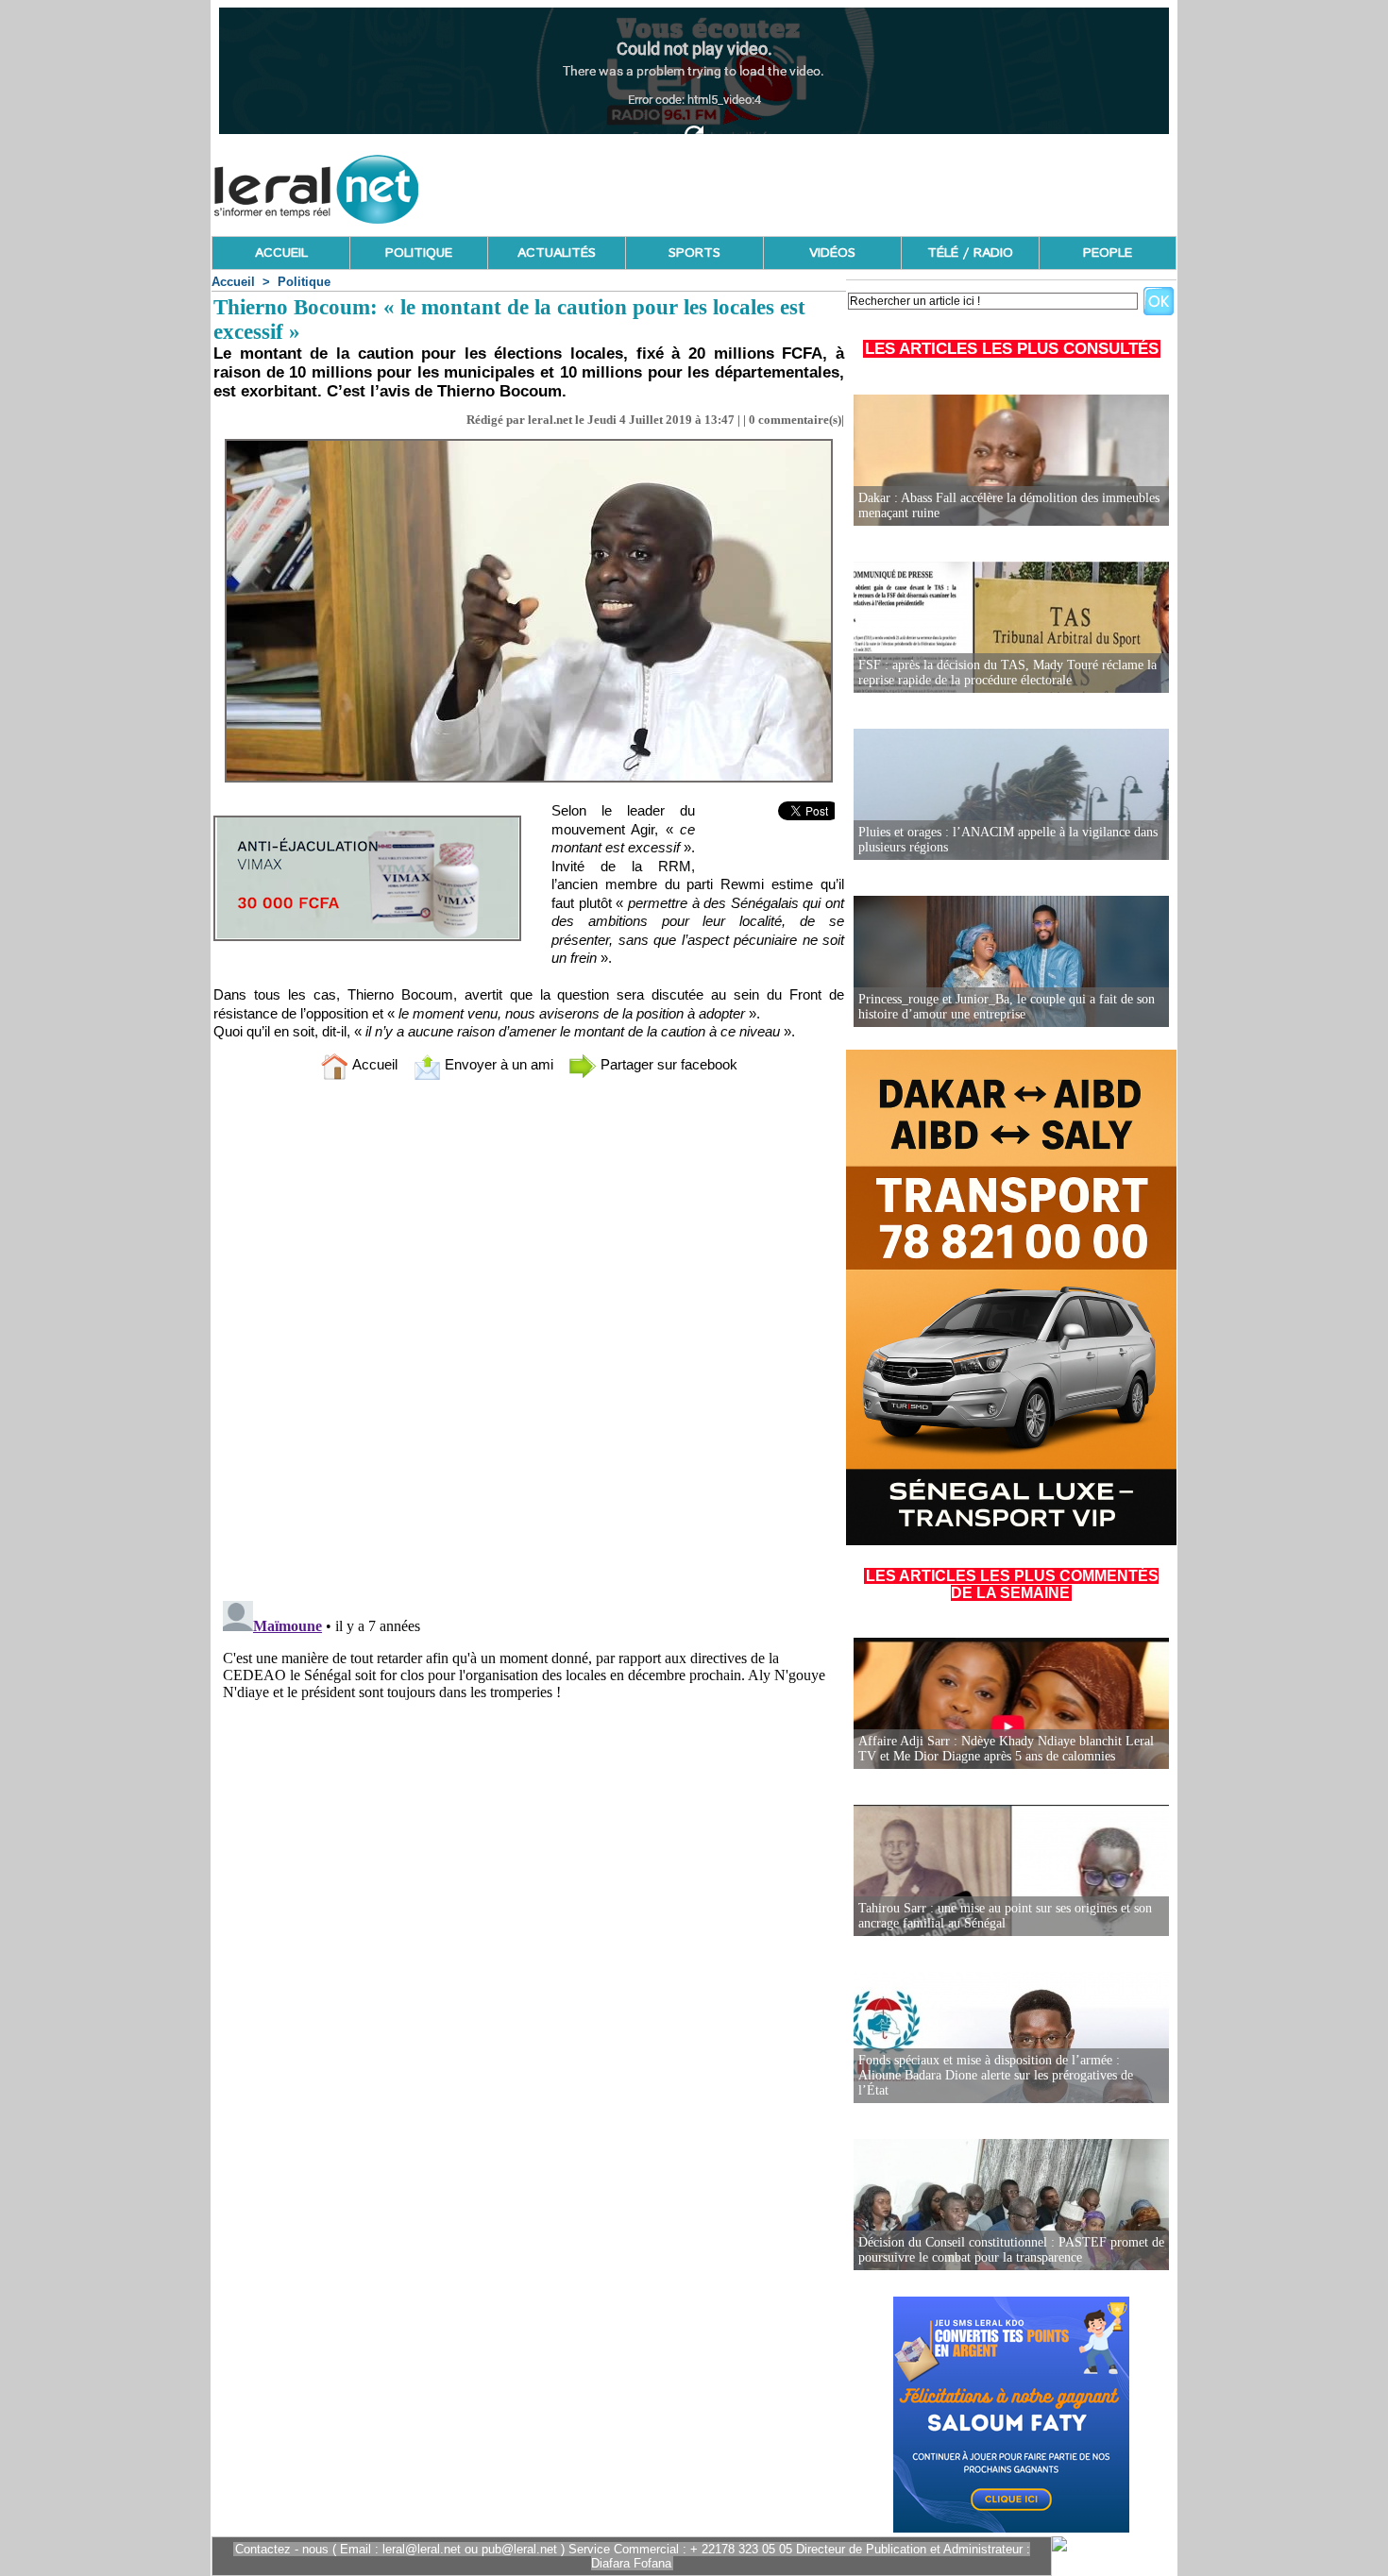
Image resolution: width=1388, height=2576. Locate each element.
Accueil (233, 282)
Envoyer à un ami (497, 1064)
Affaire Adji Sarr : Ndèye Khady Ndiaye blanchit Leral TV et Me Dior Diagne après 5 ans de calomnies (1006, 1749)
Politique (304, 282)
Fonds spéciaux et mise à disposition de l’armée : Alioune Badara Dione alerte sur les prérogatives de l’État (996, 2075)
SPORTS (694, 253)
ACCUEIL (281, 253)
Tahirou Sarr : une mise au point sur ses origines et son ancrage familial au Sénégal (1005, 1916)
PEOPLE (1108, 253)
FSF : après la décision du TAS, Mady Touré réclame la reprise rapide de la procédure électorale (1007, 673)
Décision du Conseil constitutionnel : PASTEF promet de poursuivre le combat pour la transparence (1011, 2250)
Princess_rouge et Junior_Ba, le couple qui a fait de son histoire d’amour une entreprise (1007, 1007)
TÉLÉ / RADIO (970, 253)
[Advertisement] (833, 184)
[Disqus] (529, 1344)
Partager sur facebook (667, 1064)
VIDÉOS (832, 253)
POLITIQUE (419, 253)
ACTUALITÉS (557, 253)
